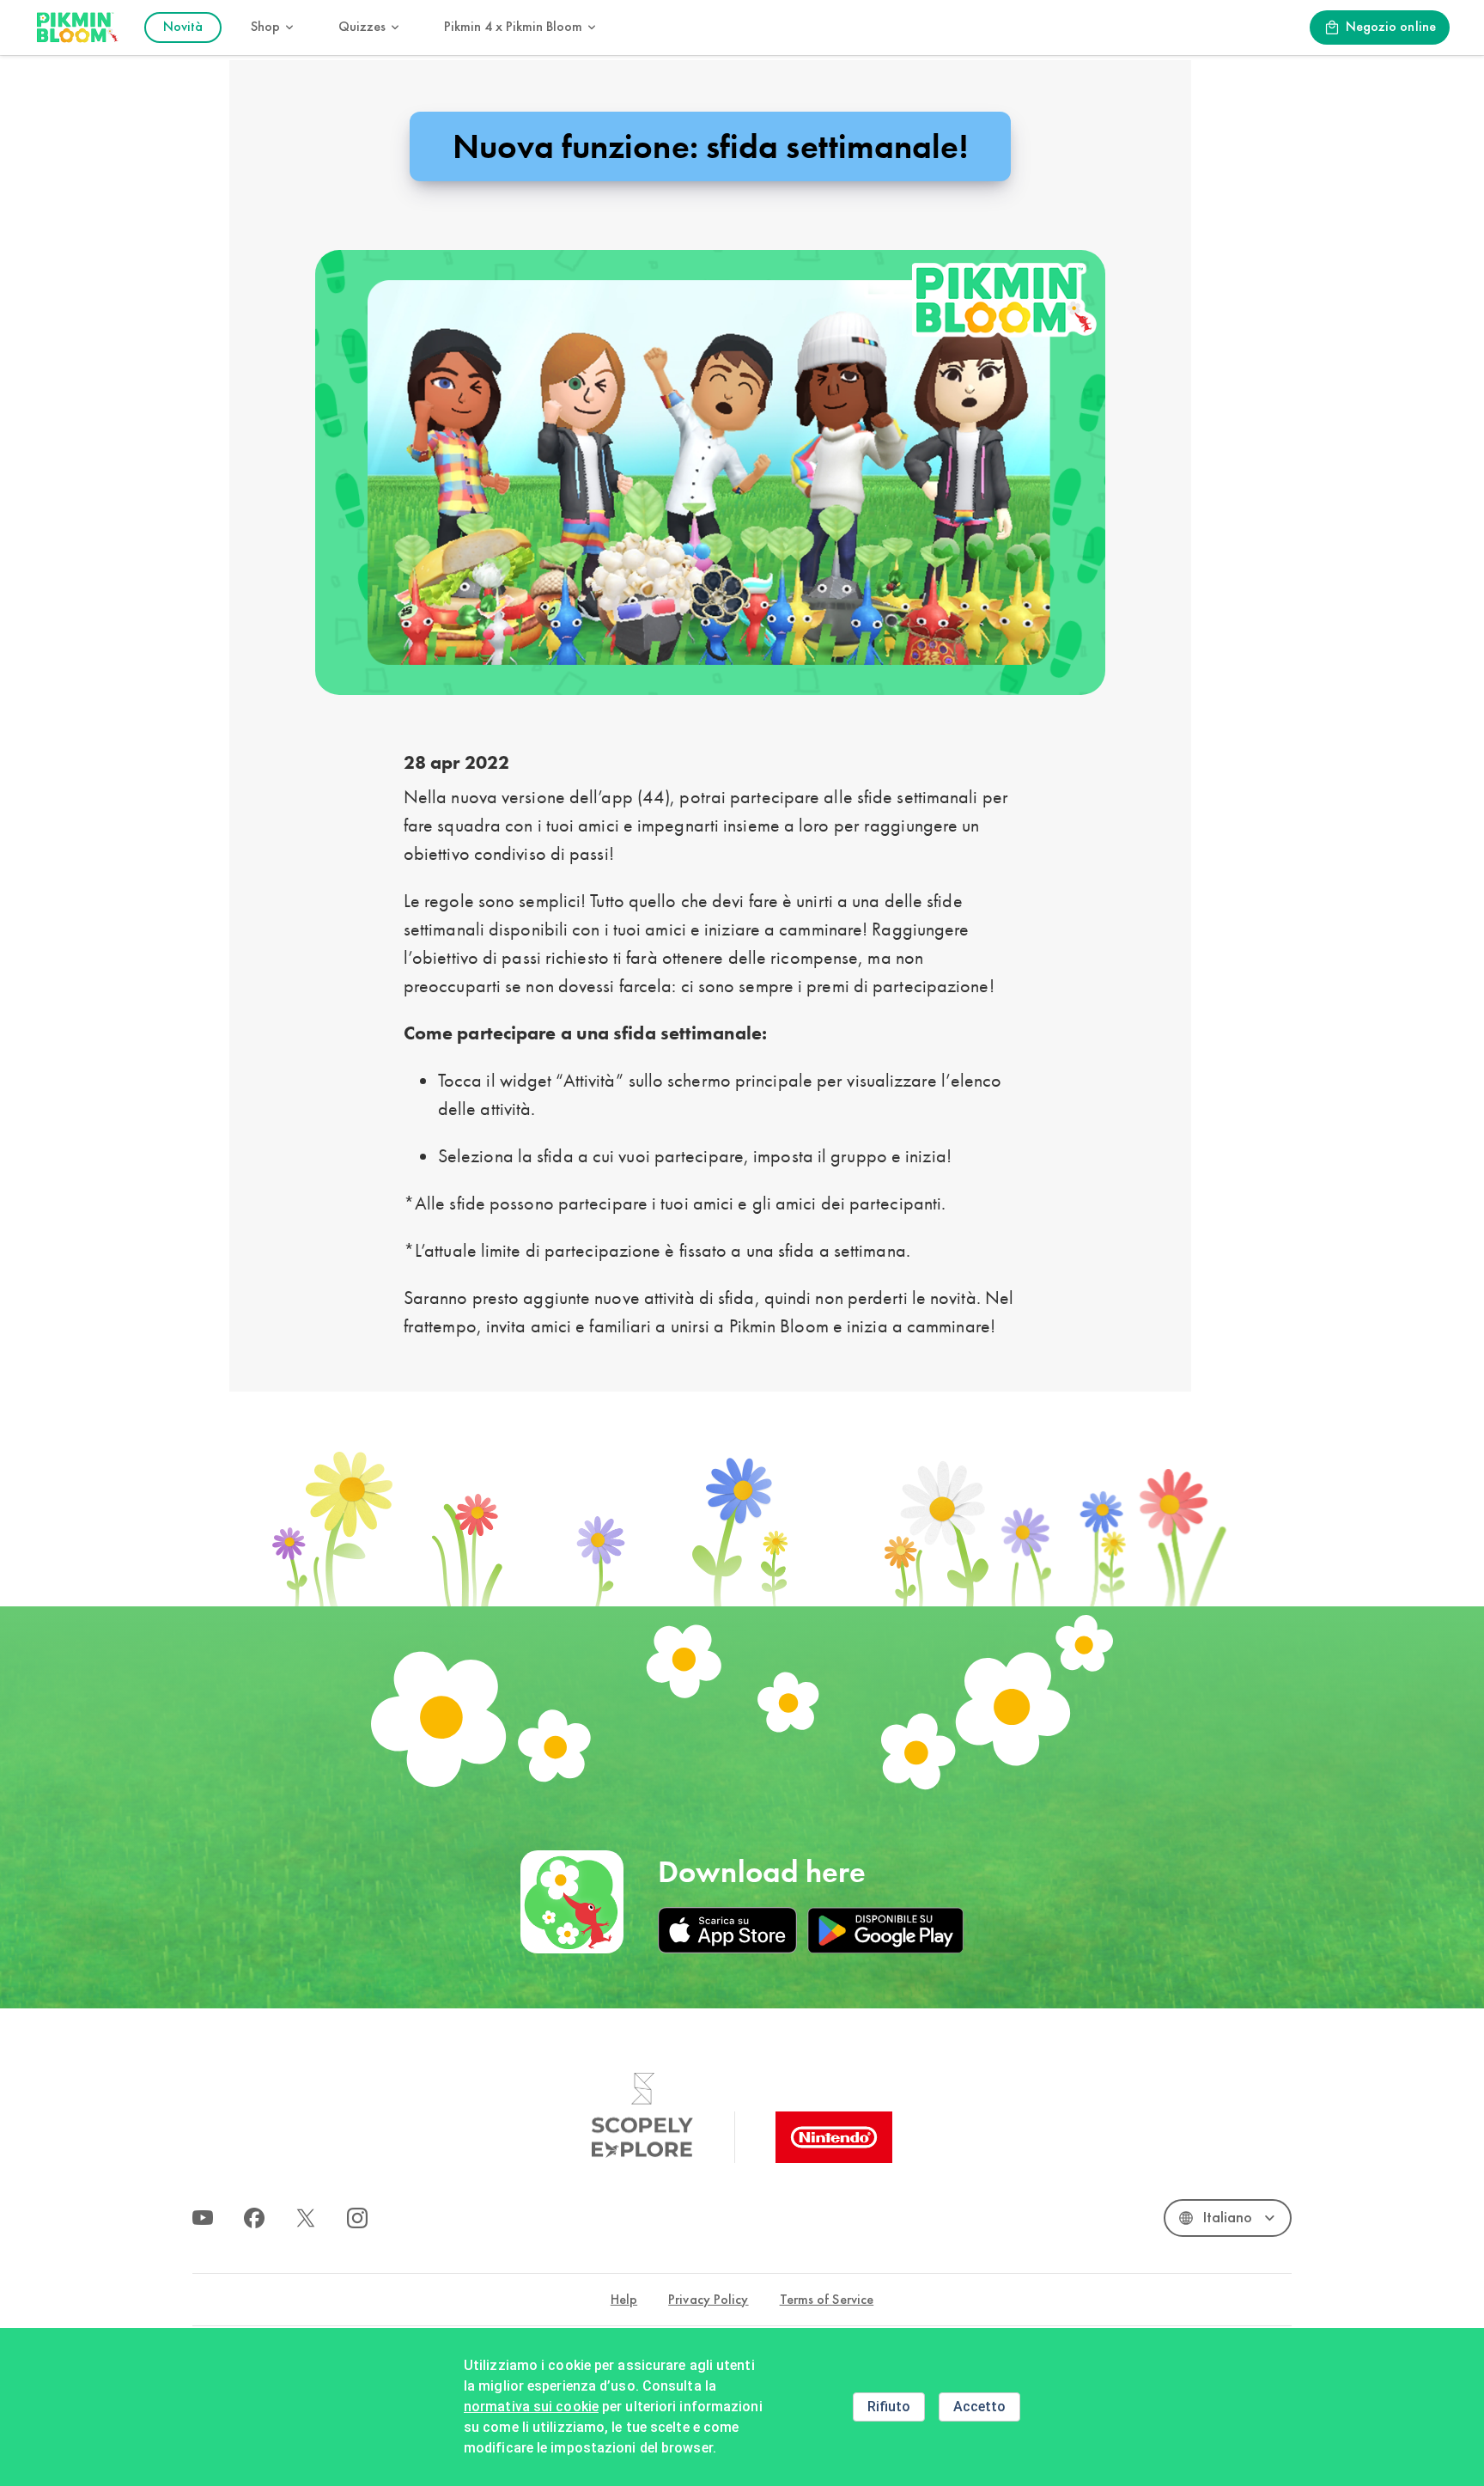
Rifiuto (889, 2407)
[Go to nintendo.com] (834, 2137)
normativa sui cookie (531, 2407)
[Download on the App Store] (727, 1930)
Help (624, 2300)
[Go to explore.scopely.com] (642, 2116)
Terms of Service (827, 2300)
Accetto (979, 2407)
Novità (183, 27)
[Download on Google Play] (885, 1930)
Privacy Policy (708, 2300)
